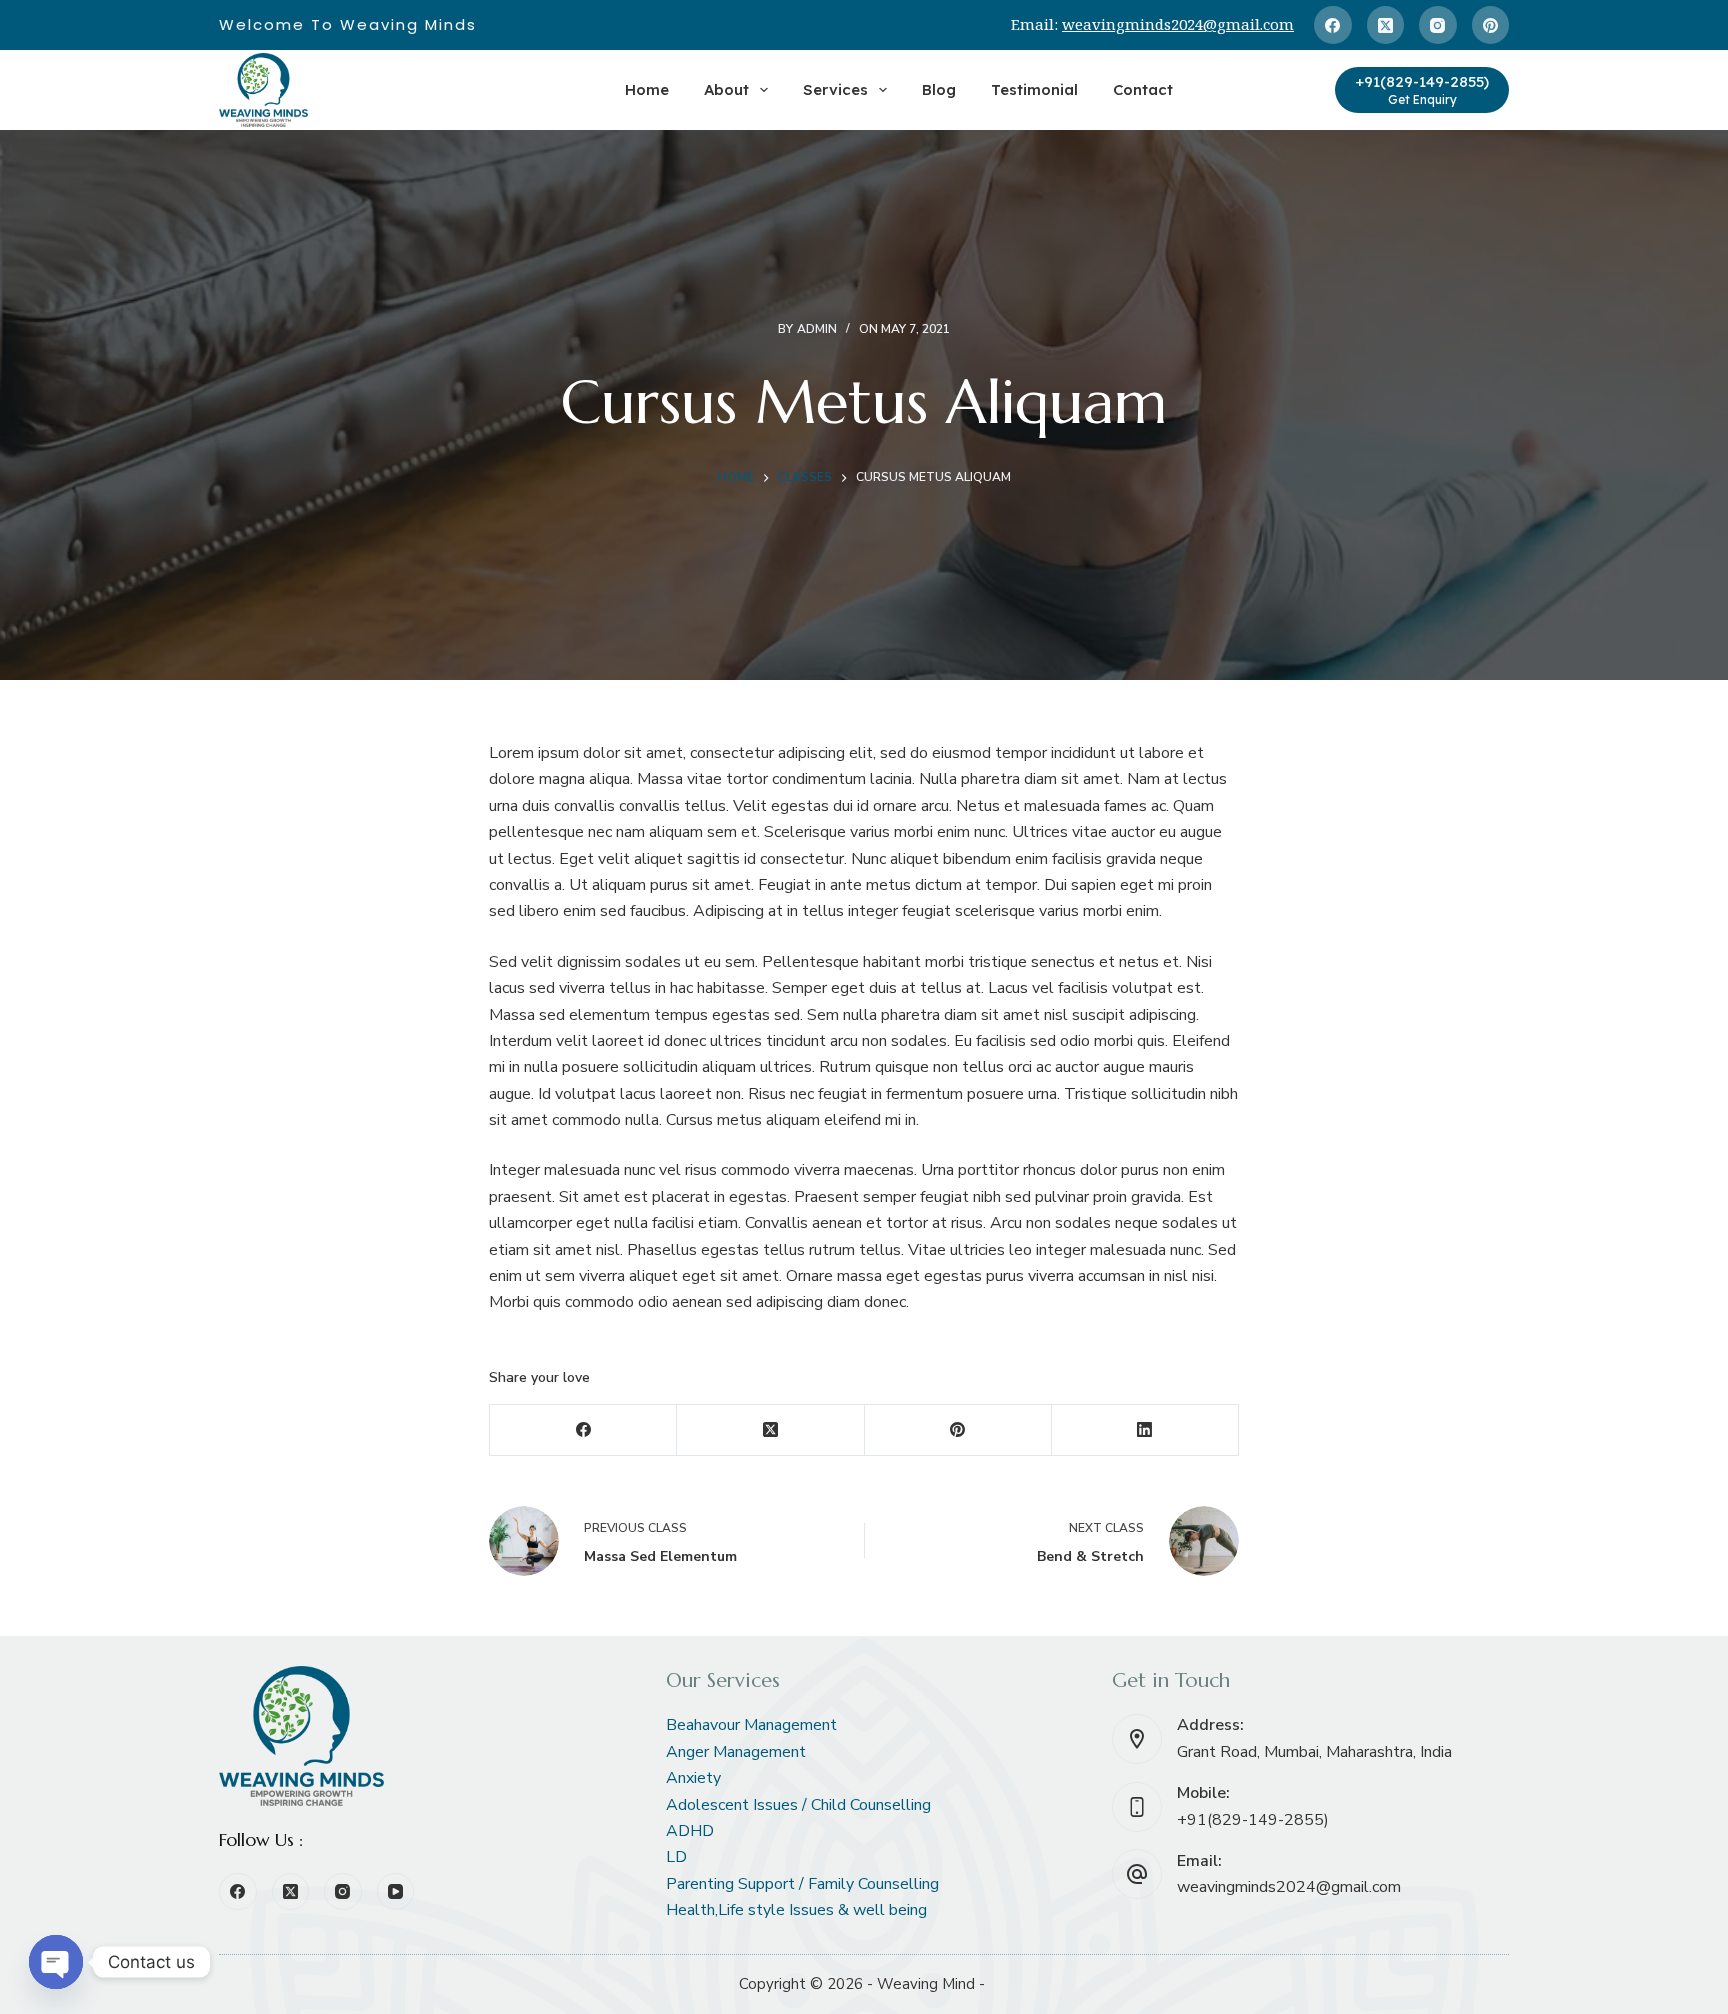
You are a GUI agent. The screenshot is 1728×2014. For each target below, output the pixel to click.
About (726, 89)
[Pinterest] (1491, 25)
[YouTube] (396, 1892)
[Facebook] (1333, 25)
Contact (1143, 89)
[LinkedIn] (1145, 1430)
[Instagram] (1438, 25)
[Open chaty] (56, 1962)
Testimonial (1034, 89)
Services (835, 89)
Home (647, 89)
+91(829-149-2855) (1253, 1820)
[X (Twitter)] (1386, 25)
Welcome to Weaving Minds (348, 24)
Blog (939, 89)
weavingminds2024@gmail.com (1178, 24)
